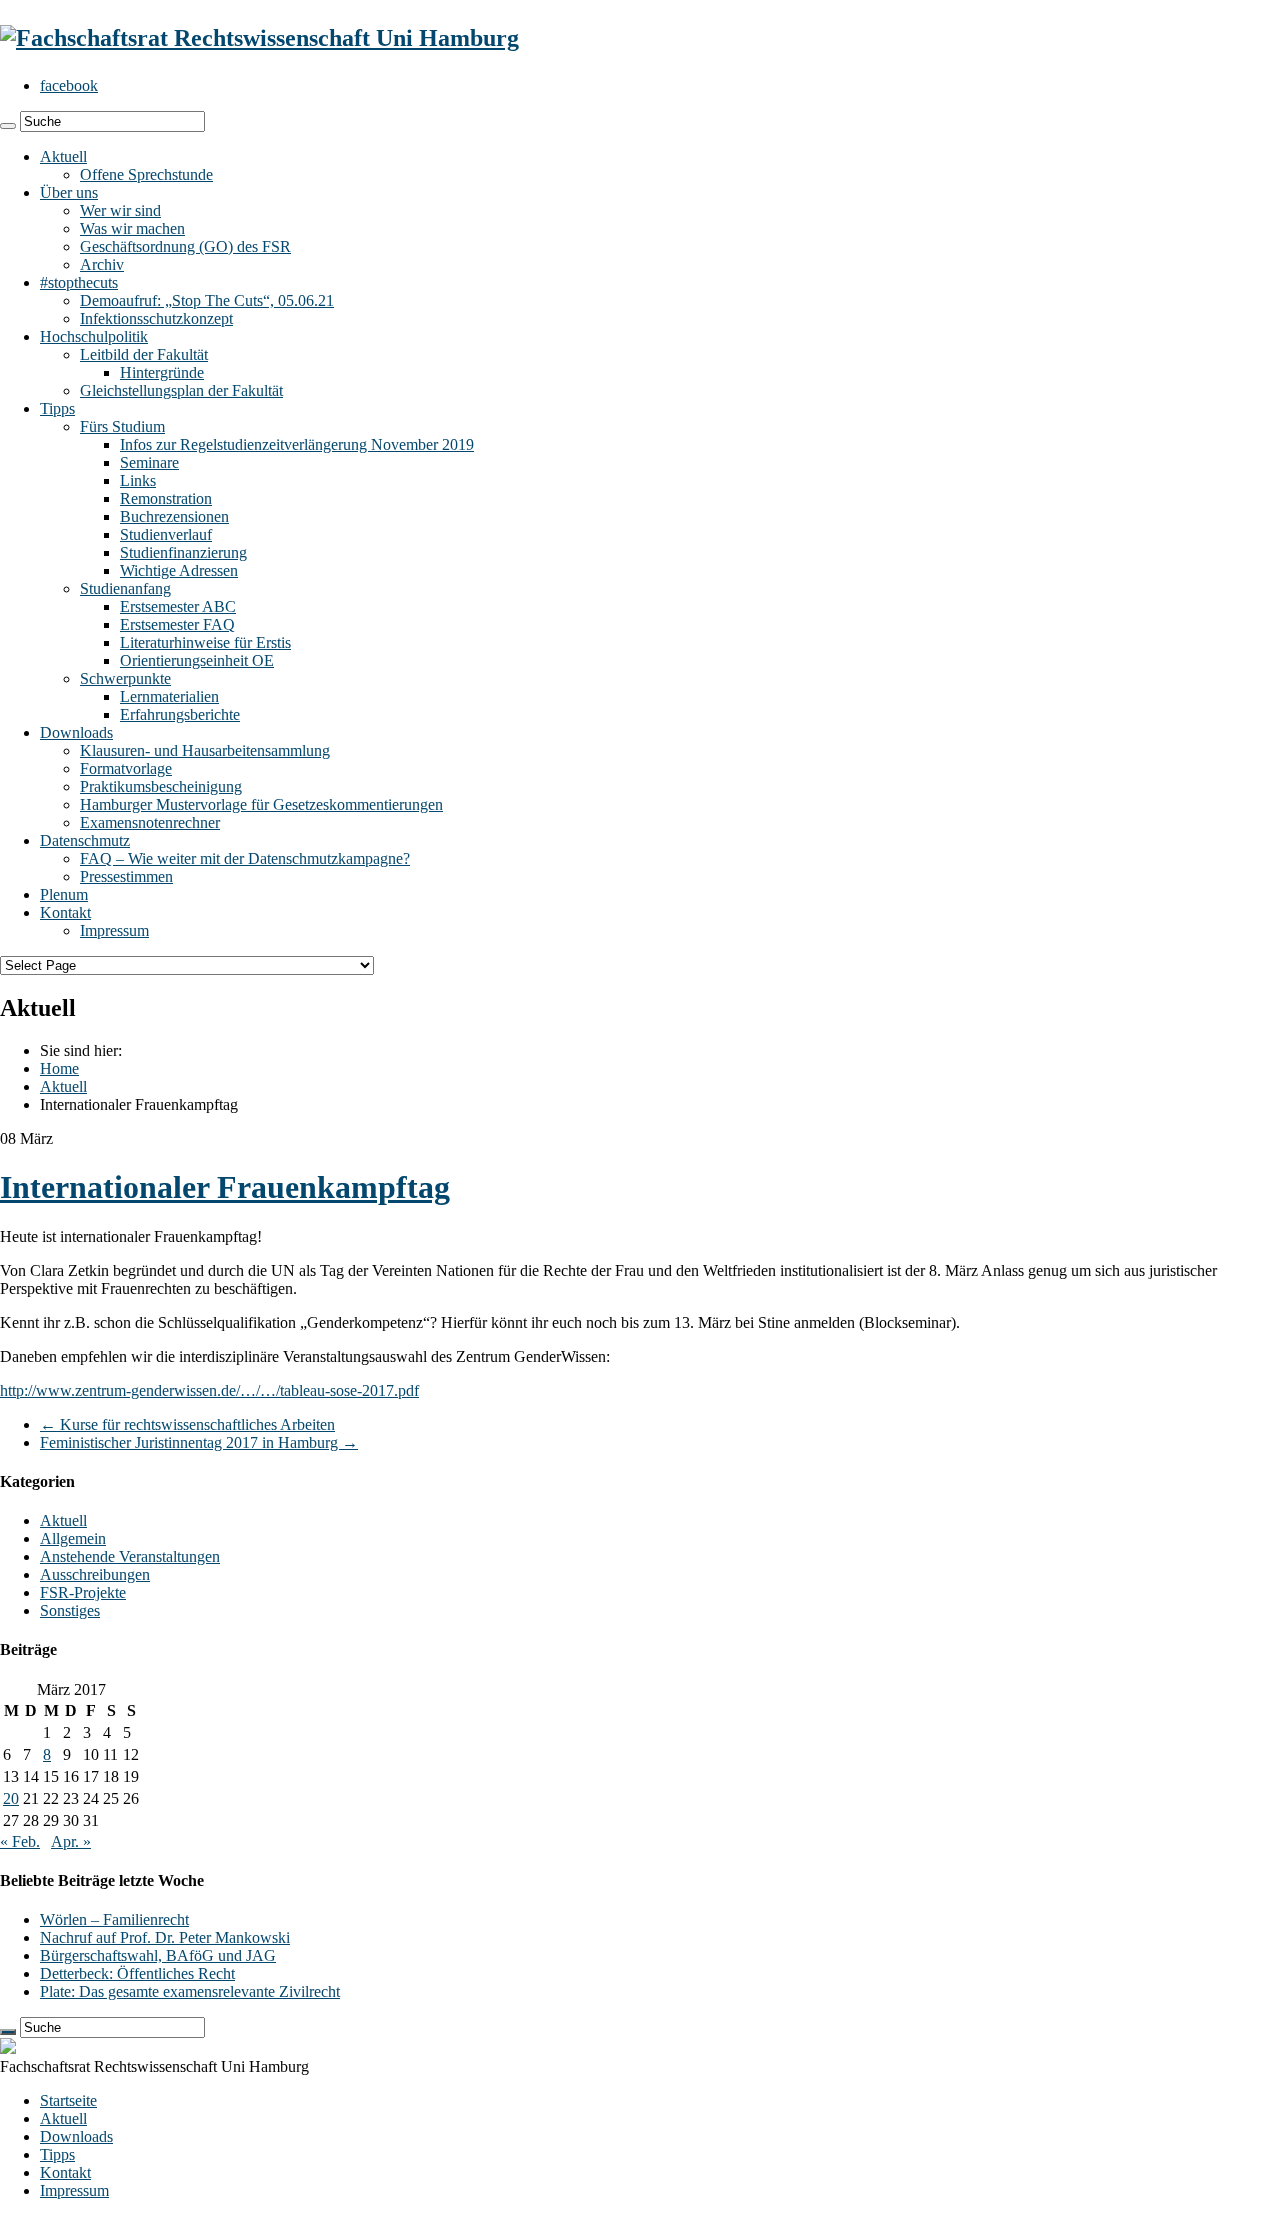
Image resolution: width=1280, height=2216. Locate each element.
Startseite (68, 2100)
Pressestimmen (126, 876)
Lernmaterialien (169, 696)
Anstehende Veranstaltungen (130, 1556)
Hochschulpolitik (94, 336)
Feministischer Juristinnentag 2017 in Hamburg (199, 1442)
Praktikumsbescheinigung (161, 786)
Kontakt (65, 912)
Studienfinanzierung (183, 552)
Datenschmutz (85, 840)
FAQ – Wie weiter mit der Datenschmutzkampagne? (245, 858)
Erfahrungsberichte (180, 714)
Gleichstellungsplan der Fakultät (181, 390)
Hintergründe (162, 372)
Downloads (76, 732)
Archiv (102, 264)
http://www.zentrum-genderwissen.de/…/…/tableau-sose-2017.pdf (209, 1390)
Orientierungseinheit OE (197, 660)
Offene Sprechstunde (146, 174)
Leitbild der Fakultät (144, 354)
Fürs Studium (122, 426)
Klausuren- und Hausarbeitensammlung (205, 750)
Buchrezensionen (174, 516)
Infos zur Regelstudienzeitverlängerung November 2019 (297, 444)
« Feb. (20, 1841)
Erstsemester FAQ (177, 624)
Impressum (114, 930)
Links (138, 480)
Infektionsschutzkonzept (156, 318)
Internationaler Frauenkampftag (225, 1187)
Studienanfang (125, 588)
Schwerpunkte (125, 678)
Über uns (69, 192)
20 (11, 1798)
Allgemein (73, 1538)
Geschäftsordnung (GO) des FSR (185, 246)
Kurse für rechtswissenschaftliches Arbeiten (187, 1424)
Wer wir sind (120, 210)
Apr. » (71, 1841)
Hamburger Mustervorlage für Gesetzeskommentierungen (261, 804)
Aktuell (63, 156)
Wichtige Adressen (179, 570)
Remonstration (166, 498)
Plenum (64, 894)
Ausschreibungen (95, 1574)
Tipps (57, 408)
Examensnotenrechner (150, 822)
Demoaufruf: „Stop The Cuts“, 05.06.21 (207, 300)
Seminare (149, 462)
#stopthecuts (79, 282)
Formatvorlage (126, 768)
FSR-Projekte (83, 1592)
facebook (69, 85)
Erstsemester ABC (178, 606)
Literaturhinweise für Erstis (205, 642)
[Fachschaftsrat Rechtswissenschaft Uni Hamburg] (259, 38)
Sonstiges (70, 1610)
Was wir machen (132, 228)
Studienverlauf (166, 534)
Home (59, 1068)
